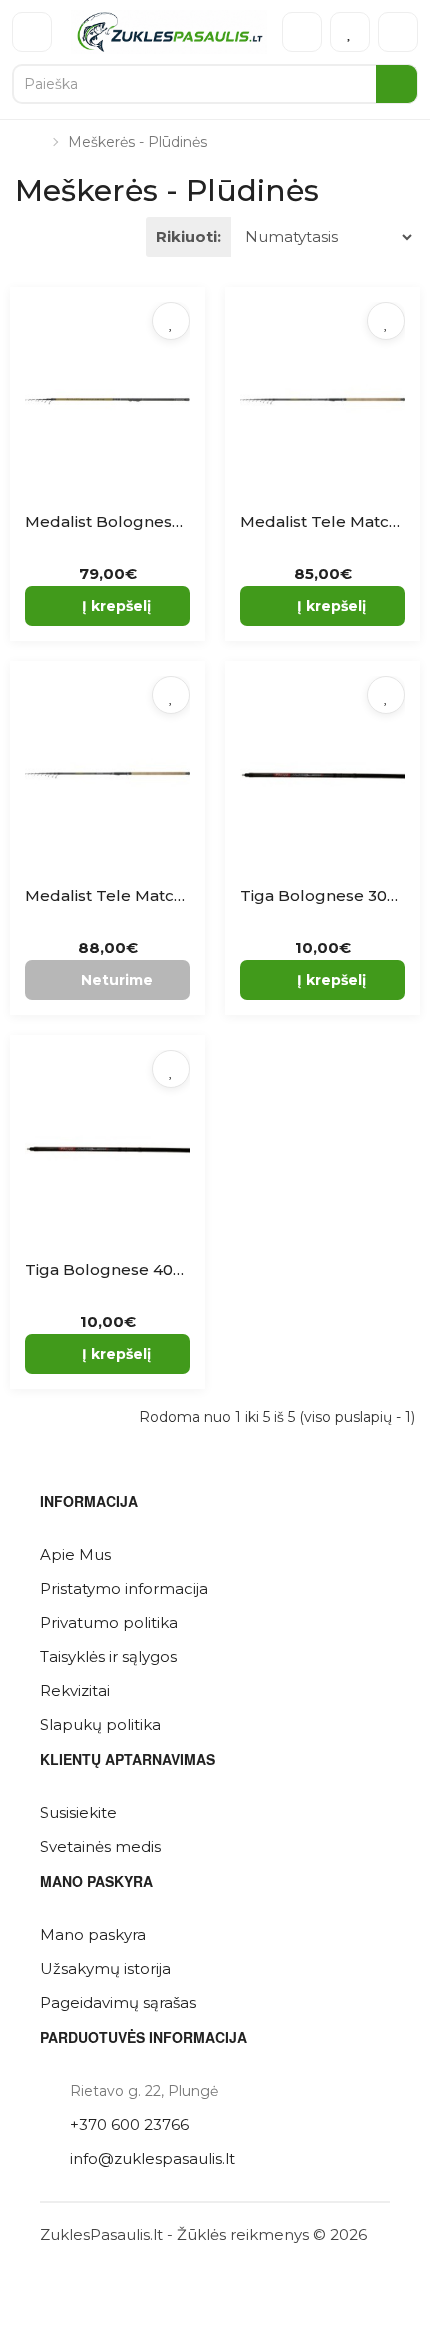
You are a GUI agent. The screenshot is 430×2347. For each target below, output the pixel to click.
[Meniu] (32, 32)
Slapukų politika (100, 1724)
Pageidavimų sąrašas (118, 2002)
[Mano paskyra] (302, 32)
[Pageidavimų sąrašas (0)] (350, 32)
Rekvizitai (75, 1690)
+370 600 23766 (129, 2124)
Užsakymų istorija (105, 1968)
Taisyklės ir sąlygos (108, 1656)
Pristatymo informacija (124, 1588)
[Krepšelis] (398, 32)
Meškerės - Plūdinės (137, 142)
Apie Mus (75, 1554)
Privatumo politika (109, 1622)
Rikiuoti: (188, 236)
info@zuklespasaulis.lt (152, 2158)
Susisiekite (78, 1812)
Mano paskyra (93, 1934)
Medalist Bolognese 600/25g (138, 521)
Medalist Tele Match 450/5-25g (146, 895)
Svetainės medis (100, 1846)
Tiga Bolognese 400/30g (121, 1269)
